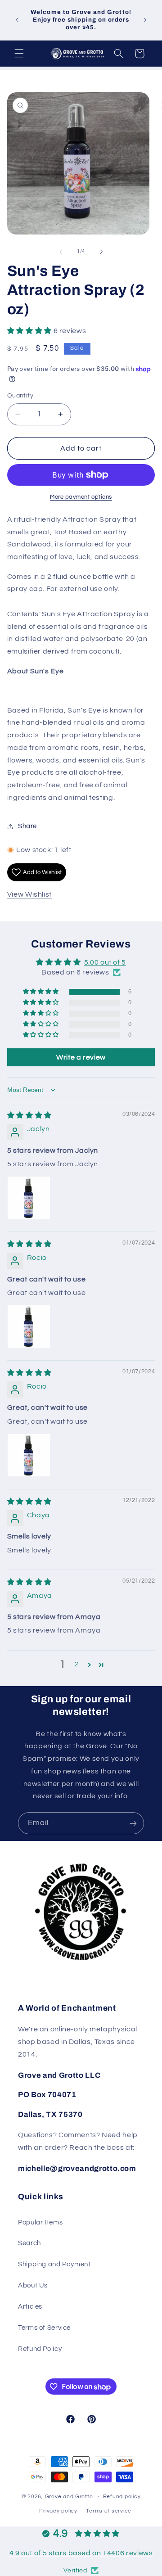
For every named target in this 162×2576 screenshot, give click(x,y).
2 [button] (77, 1664)
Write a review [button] (81, 1057)
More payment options (81, 497)
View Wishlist (29, 894)
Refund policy (122, 2497)
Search (29, 2243)
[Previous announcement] (17, 20)
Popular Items (40, 2222)
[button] (19, 54)
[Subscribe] (133, 1823)
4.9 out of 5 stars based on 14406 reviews (81, 2553)
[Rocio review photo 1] (29, 1326)
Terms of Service (44, 2328)
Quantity (20, 396)
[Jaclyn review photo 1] (29, 1198)
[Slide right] (101, 252)
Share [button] (27, 826)
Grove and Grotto (69, 2497)
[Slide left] (61, 252)
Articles (30, 2307)
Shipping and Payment (54, 2264)
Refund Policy (40, 2349)
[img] (29, 1115)
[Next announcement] (145, 20)
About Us (33, 2285)
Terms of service (109, 2511)
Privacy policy (58, 2511)
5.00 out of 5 (105, 962)
